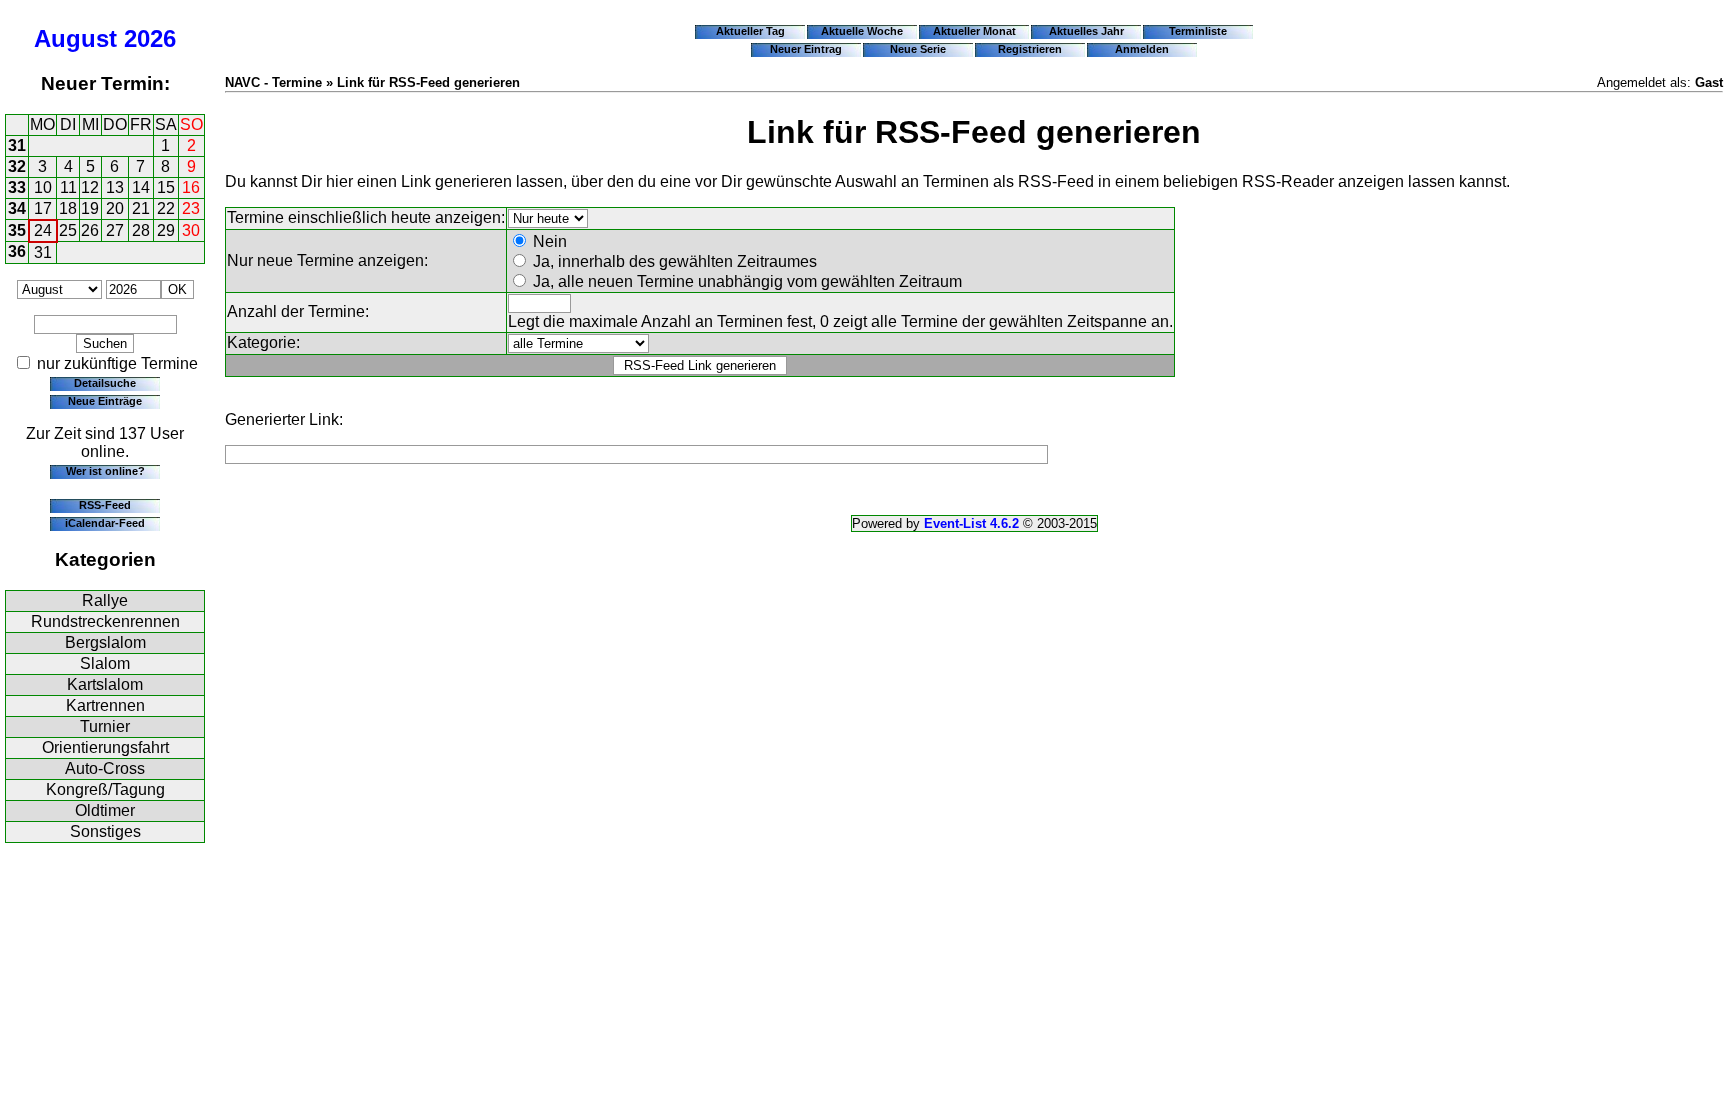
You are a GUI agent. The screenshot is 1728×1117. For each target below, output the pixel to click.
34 (17, 208)
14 (141, 187)
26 (90, 230)
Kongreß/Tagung (105, 789)
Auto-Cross (105, 768)
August (75, 38)
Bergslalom (105, 642)
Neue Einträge (105, 401)
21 (141, 208)
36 (17, 251)
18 (68, 208)
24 (43, 230)
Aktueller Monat (974, 31)
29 (166, 230)
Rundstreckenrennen (105, 621)
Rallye (105, 600)
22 (166, 208)
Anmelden (1142, 49)
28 (141, 230)
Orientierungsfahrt (105, 747)
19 (90, 208)
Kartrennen (105, 705)
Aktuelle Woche (862, 31)
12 (90, 187)
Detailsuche (105, 383)
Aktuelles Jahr (1086, 31)
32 (17, 166)
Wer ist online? (105, 471)
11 (68, 187)
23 (191, 208)
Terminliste (1198, 31)
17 (43, 208)
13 (115, 187)
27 (115, 230)
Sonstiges (105, 831)
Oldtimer (105, 810)
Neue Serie (918, 49)
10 (43, 187)
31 (17, 145)
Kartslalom (105, 684)
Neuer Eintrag (806, 49)
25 (68, 230)
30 (191, 230)
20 (115, 208)
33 (17, 187)
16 (191, 187)
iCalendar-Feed (105, 523)
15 (166, 187)
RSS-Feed (105, 505)
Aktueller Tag (750, 31)
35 (17, 230)
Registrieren (1030, 49)
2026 (150, 38)
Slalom (105, 663)
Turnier (105, 726)
